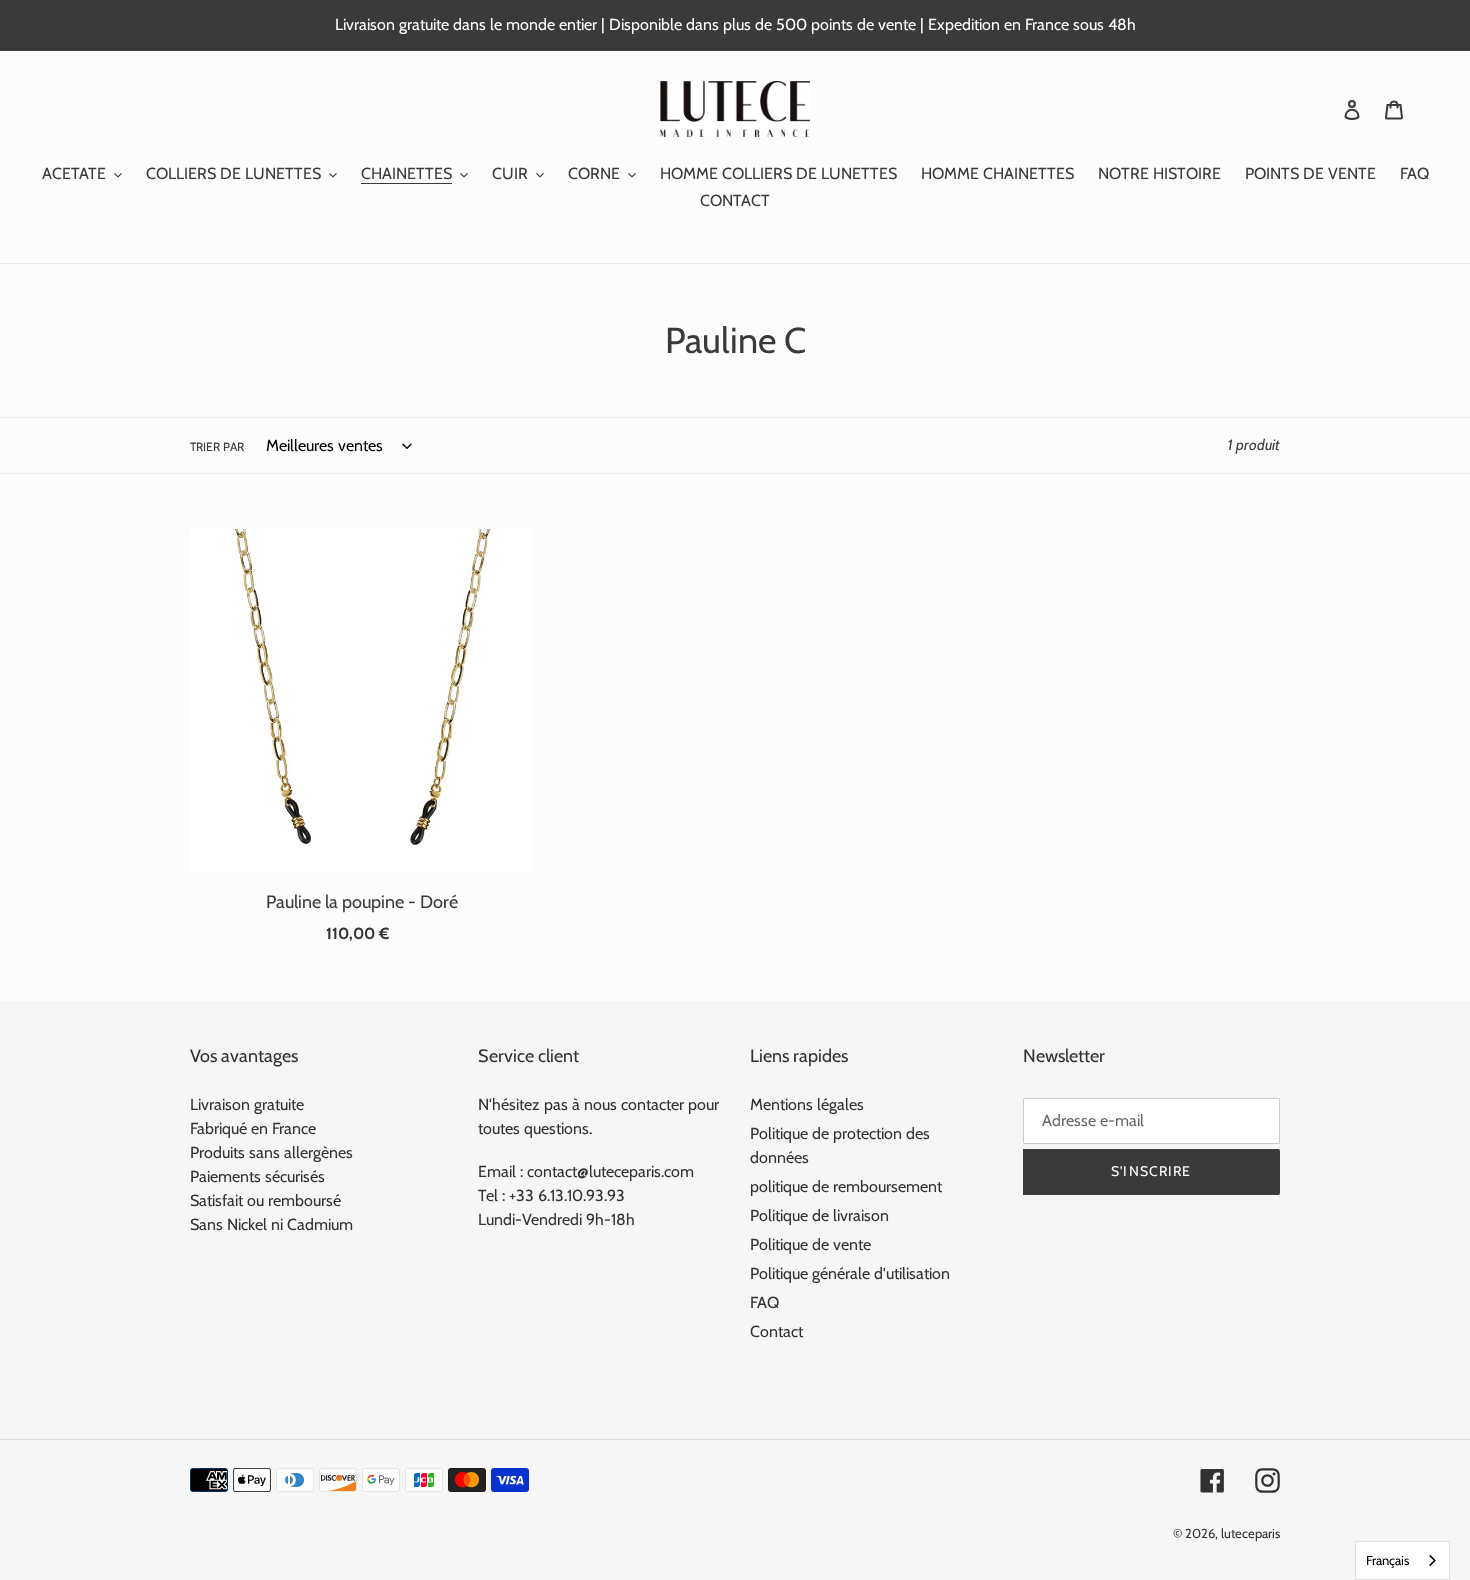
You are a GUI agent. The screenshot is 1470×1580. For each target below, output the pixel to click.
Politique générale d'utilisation (850, 1273)
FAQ (764, 1302)
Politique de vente (810, 1244)
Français (1387, 1560)
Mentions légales (807, 1104)
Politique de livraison (819, 1215)
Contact (776, 1331)
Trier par (217, 446)
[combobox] (1402, 1560)
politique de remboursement (846, 1186)
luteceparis (1250, 1533)
